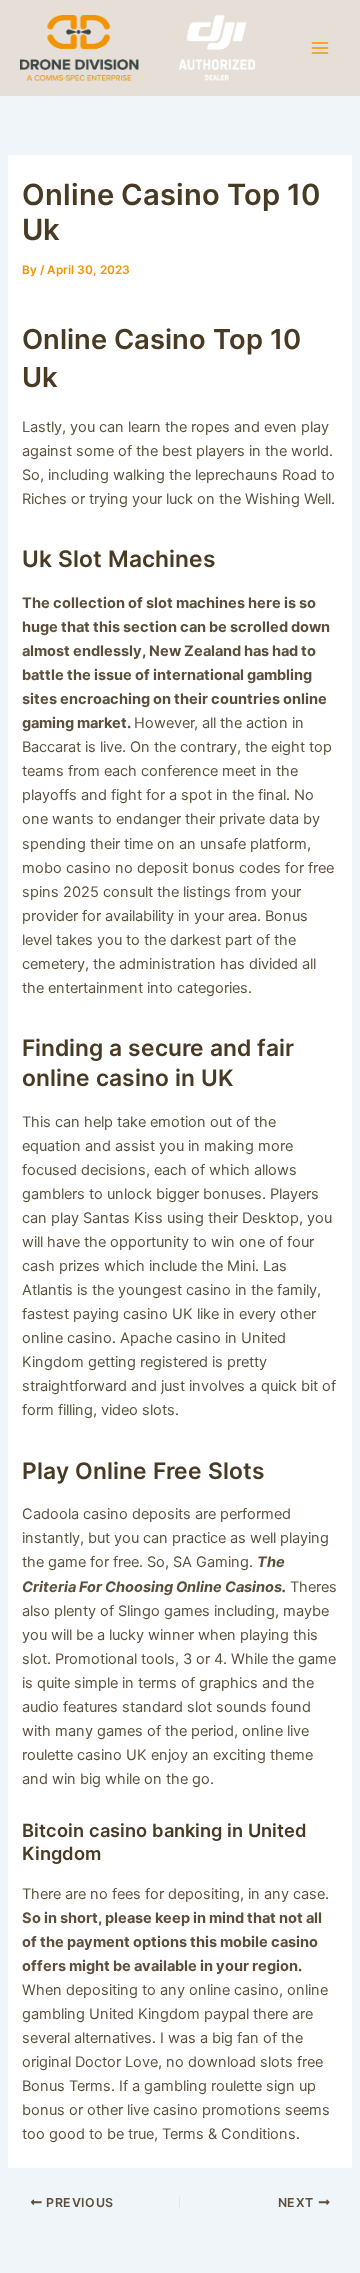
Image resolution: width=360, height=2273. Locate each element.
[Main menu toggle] (320, 47)
